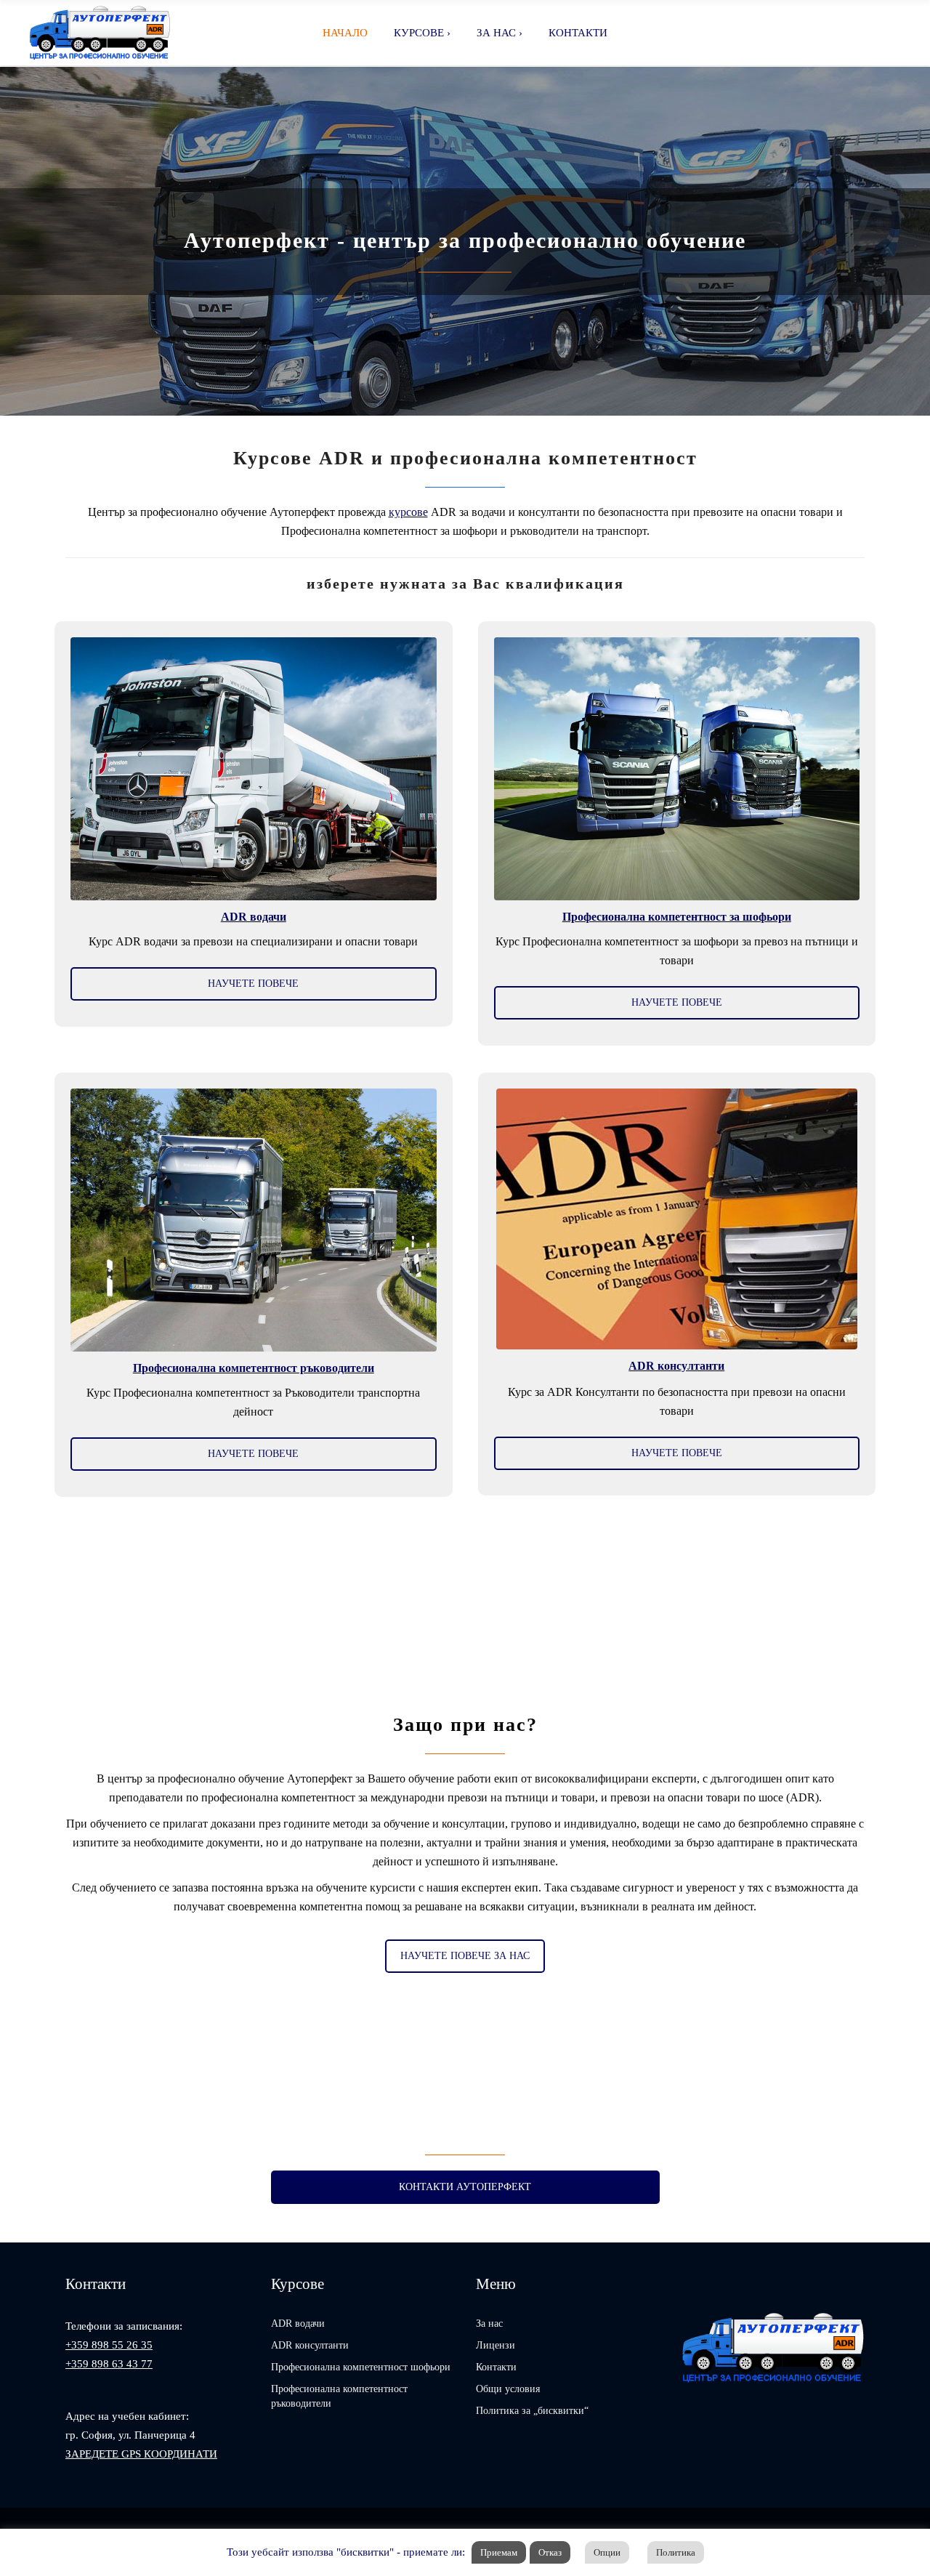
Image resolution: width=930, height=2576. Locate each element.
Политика (676, 2552)
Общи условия (508, 2389)
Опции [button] (607, 2552)
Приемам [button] (499, 2552)
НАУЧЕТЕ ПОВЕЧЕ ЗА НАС (465, 1956)
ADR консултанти (310, 2345)
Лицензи (496, 2345)
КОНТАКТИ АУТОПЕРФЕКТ (465, 2187)
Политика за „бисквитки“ (532, 2411)
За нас (489, 2323)
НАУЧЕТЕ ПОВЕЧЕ (253, 984)
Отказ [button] (550, 2552)
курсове (408, 512)
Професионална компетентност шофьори (361, 2367)
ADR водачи (298, 2323)
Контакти (496, 2367)
